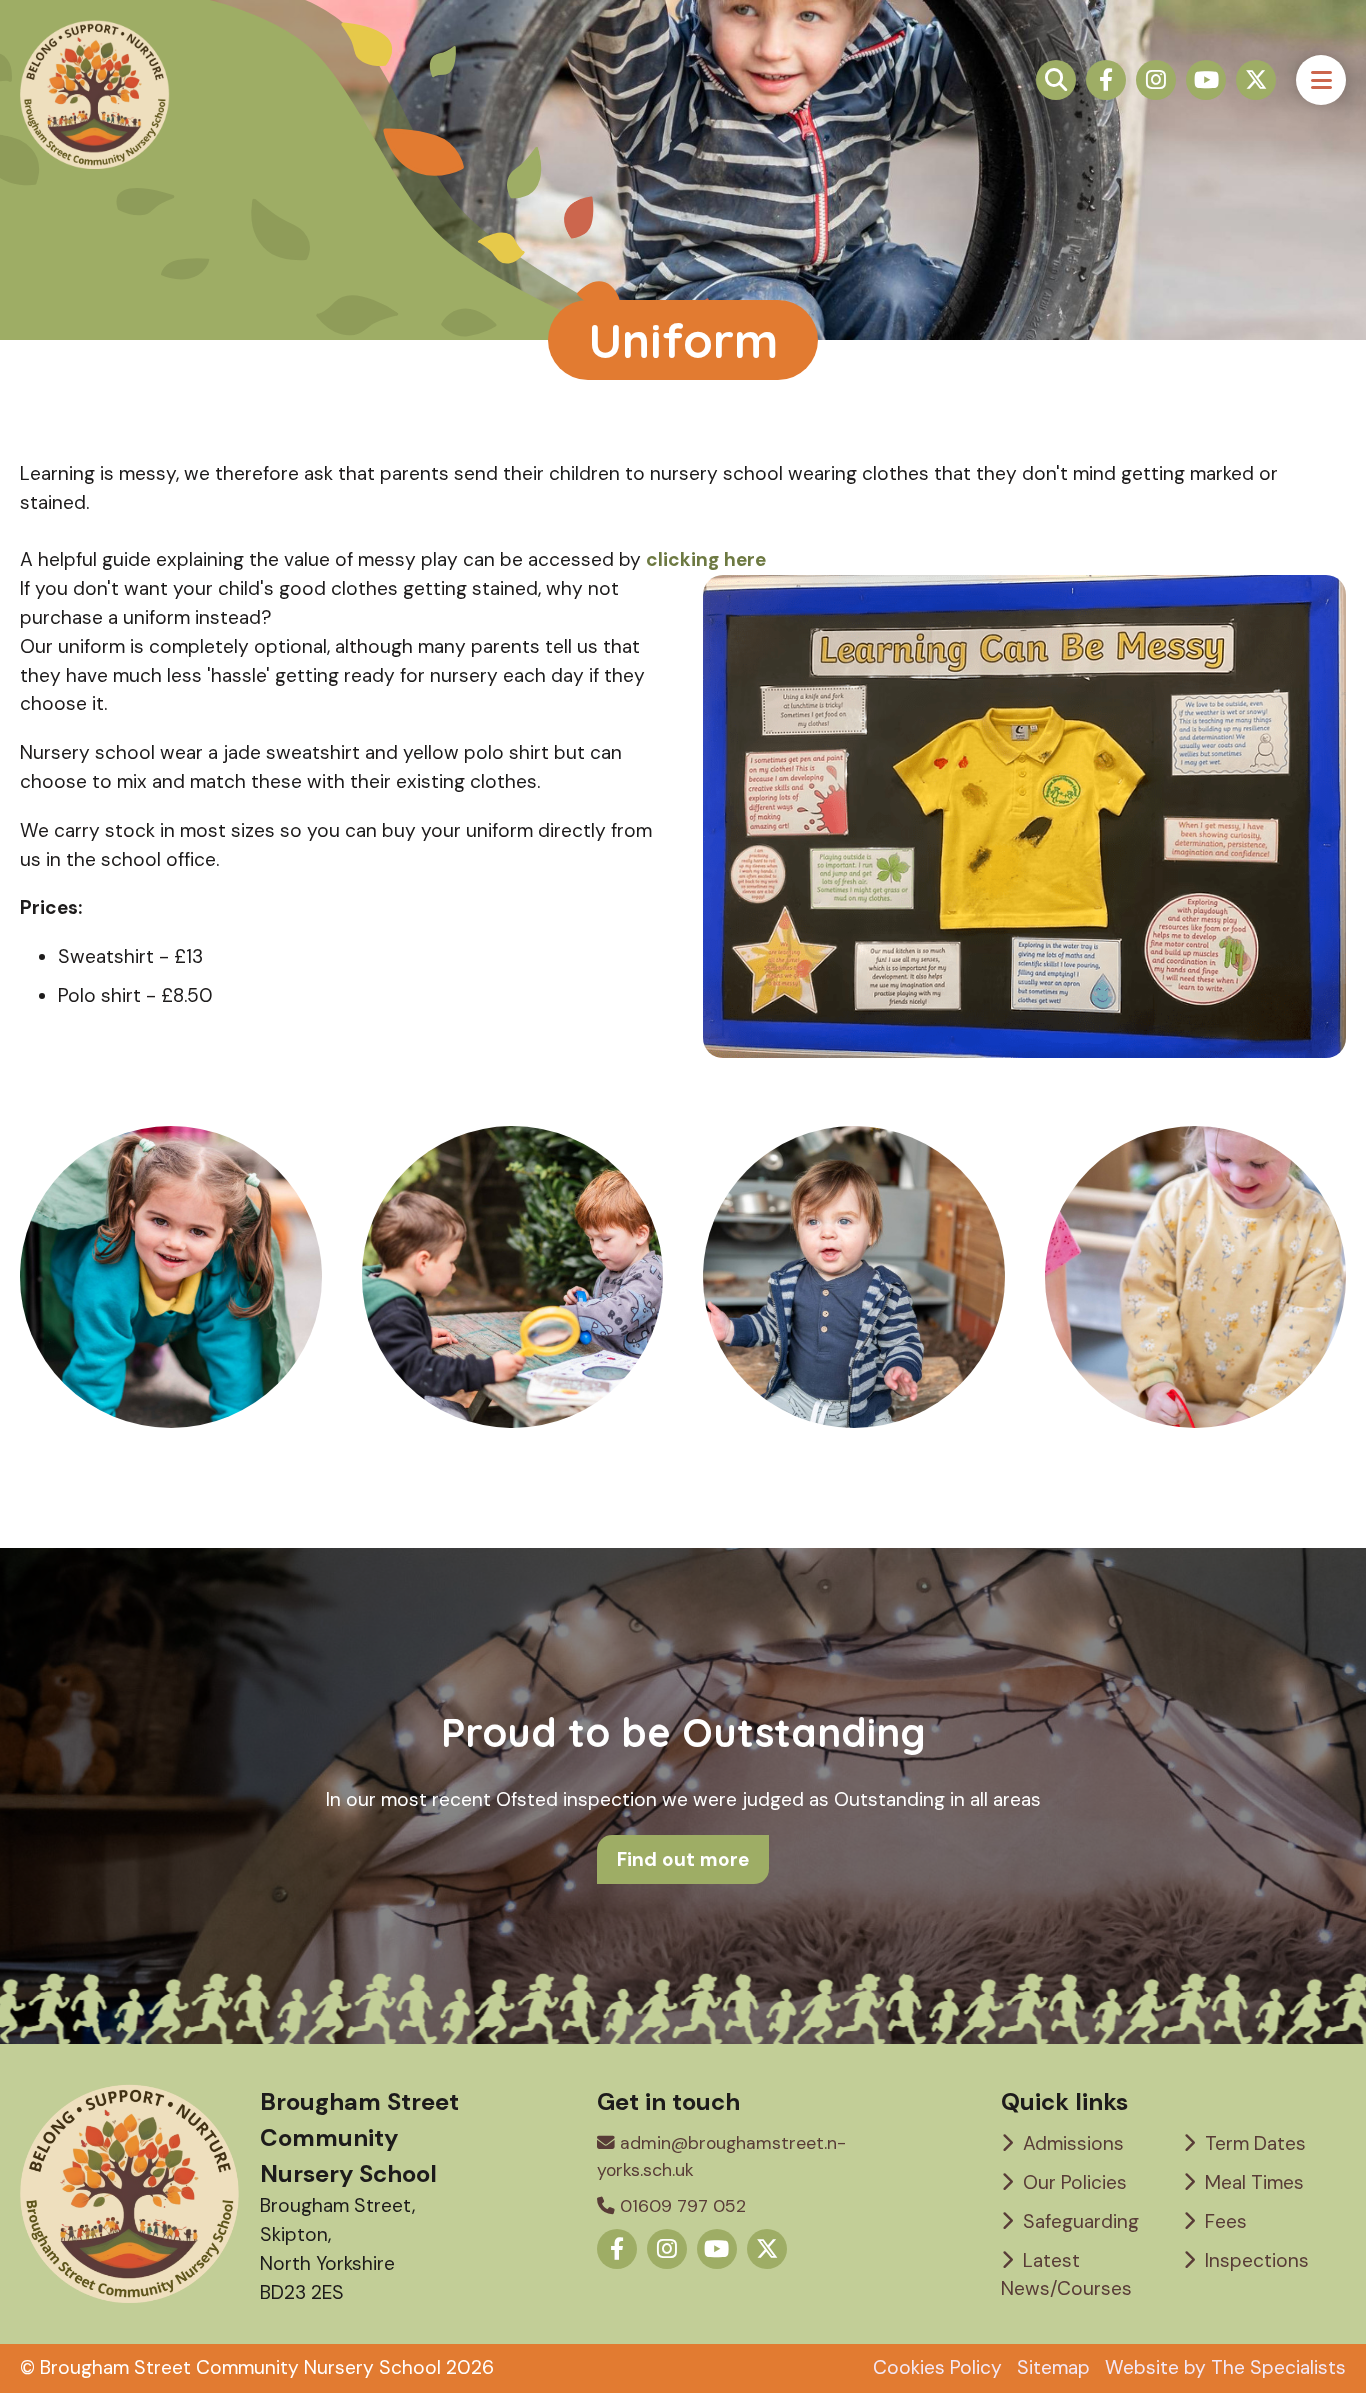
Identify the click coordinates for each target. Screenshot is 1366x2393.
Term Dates (1253, 2143)
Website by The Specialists (1225, 2367)
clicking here (706, 559)
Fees (1223, 2221)
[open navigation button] (1321, 80)
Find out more (683, 1859)
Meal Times (1252, 2182)
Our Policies (1072, 2182)
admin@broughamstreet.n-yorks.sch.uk (721, 2156)
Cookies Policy (937, 2367)
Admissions (1071, 2143)
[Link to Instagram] (1156, 80)
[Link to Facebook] (1106, 80)
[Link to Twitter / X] (1256, 80)
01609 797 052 (680, 2206)
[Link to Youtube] (1206, 80)
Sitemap (1053, 2367)
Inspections (1254, 2260)
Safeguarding (1078, 2221)
